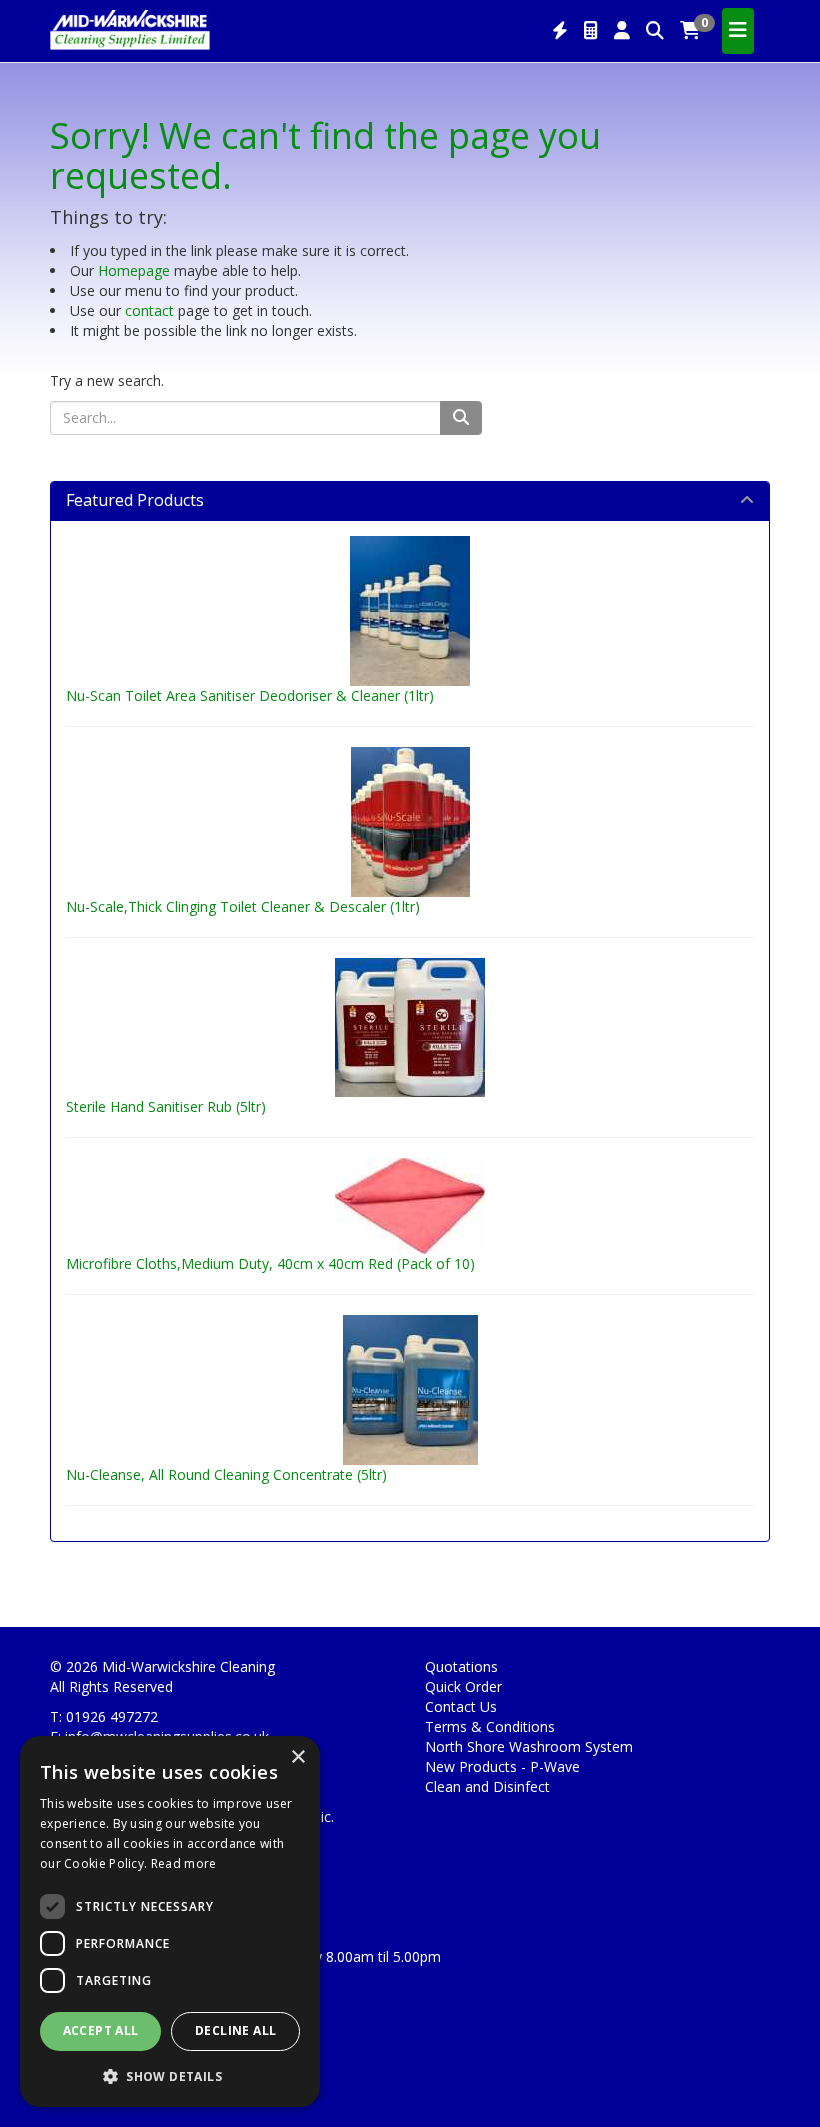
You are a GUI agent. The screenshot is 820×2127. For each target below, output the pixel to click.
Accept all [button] (101, 2030)
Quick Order (463, 1686)
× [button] (297, 1757)
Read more (184, 1863)
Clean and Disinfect (487, 1786)
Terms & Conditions (490, 1726)
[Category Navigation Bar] (738, 31)
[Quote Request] (591, 31)
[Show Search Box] (655, 31)
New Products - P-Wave (502, 1766)
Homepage (134, 270)
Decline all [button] (235, 2030)
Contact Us (461, 1706)
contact (149, 310)
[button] (170, 2075)
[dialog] (170, 1921)
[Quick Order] (560, 31)
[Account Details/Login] (622, 31)
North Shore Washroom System (529, 1746)
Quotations (461, 1666)
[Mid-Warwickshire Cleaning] (130, 28)
